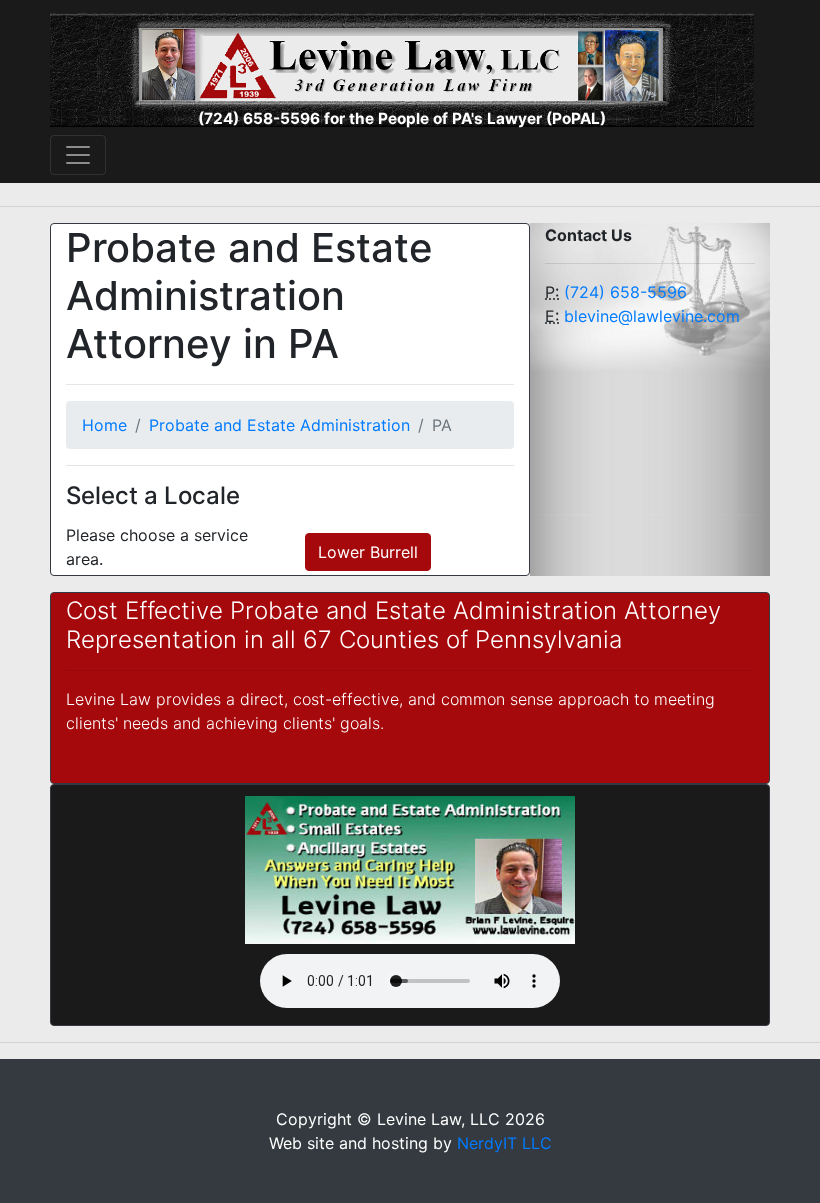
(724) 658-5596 (625, 292)
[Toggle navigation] (78, 155)
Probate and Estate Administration (279, 425)
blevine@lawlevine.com (652, 316)
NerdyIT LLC (504, 1143)
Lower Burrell (368, 552)
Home (104, 425)
